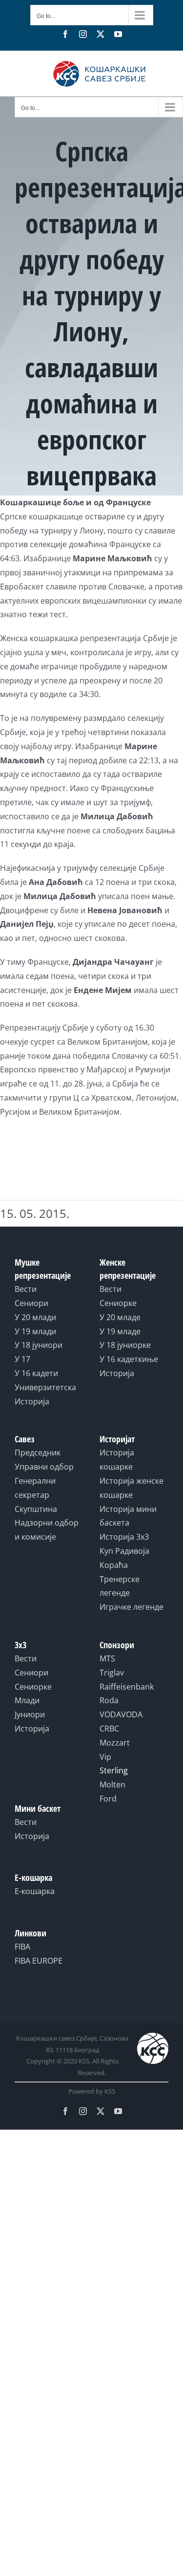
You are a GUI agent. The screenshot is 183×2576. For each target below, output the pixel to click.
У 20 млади (35, 1317)
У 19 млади (35, 1331)
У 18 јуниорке (125, 1345)
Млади (27, 1700)
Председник (38, 1453)
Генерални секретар (35, 1488)
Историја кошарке (117, 1460)
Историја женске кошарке (132, 1488)
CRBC (109, 1729)
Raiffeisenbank (127, 1687)
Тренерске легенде (120, 1586)
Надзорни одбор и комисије (47, 1530)
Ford (108, 1799)
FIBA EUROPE (39, 1961)
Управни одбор (44, 1467)
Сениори (31, 1303)
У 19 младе (120, 1331)
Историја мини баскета (128, 1516)
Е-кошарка (35, 1891)
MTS (107, 1658)
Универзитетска (45, 1387)
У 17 (22, 1359)
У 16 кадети (36, 1373)
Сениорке (118, 1303)
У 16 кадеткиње (129, 1359)
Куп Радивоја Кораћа (124, 1558)
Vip (105, 1757)
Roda (109, 1700)
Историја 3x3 (124, 1537)
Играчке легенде (132, 1607)
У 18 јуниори (39, 1345)
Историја (32, 1401)
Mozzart (115, 1743)
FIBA (22, 1947)
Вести (26, 1289)
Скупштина (36, 1509)
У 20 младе (120, 1317)
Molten (112, 1785)
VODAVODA (121, 1714)
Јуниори (30, 1714)
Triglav (112, 1673)
